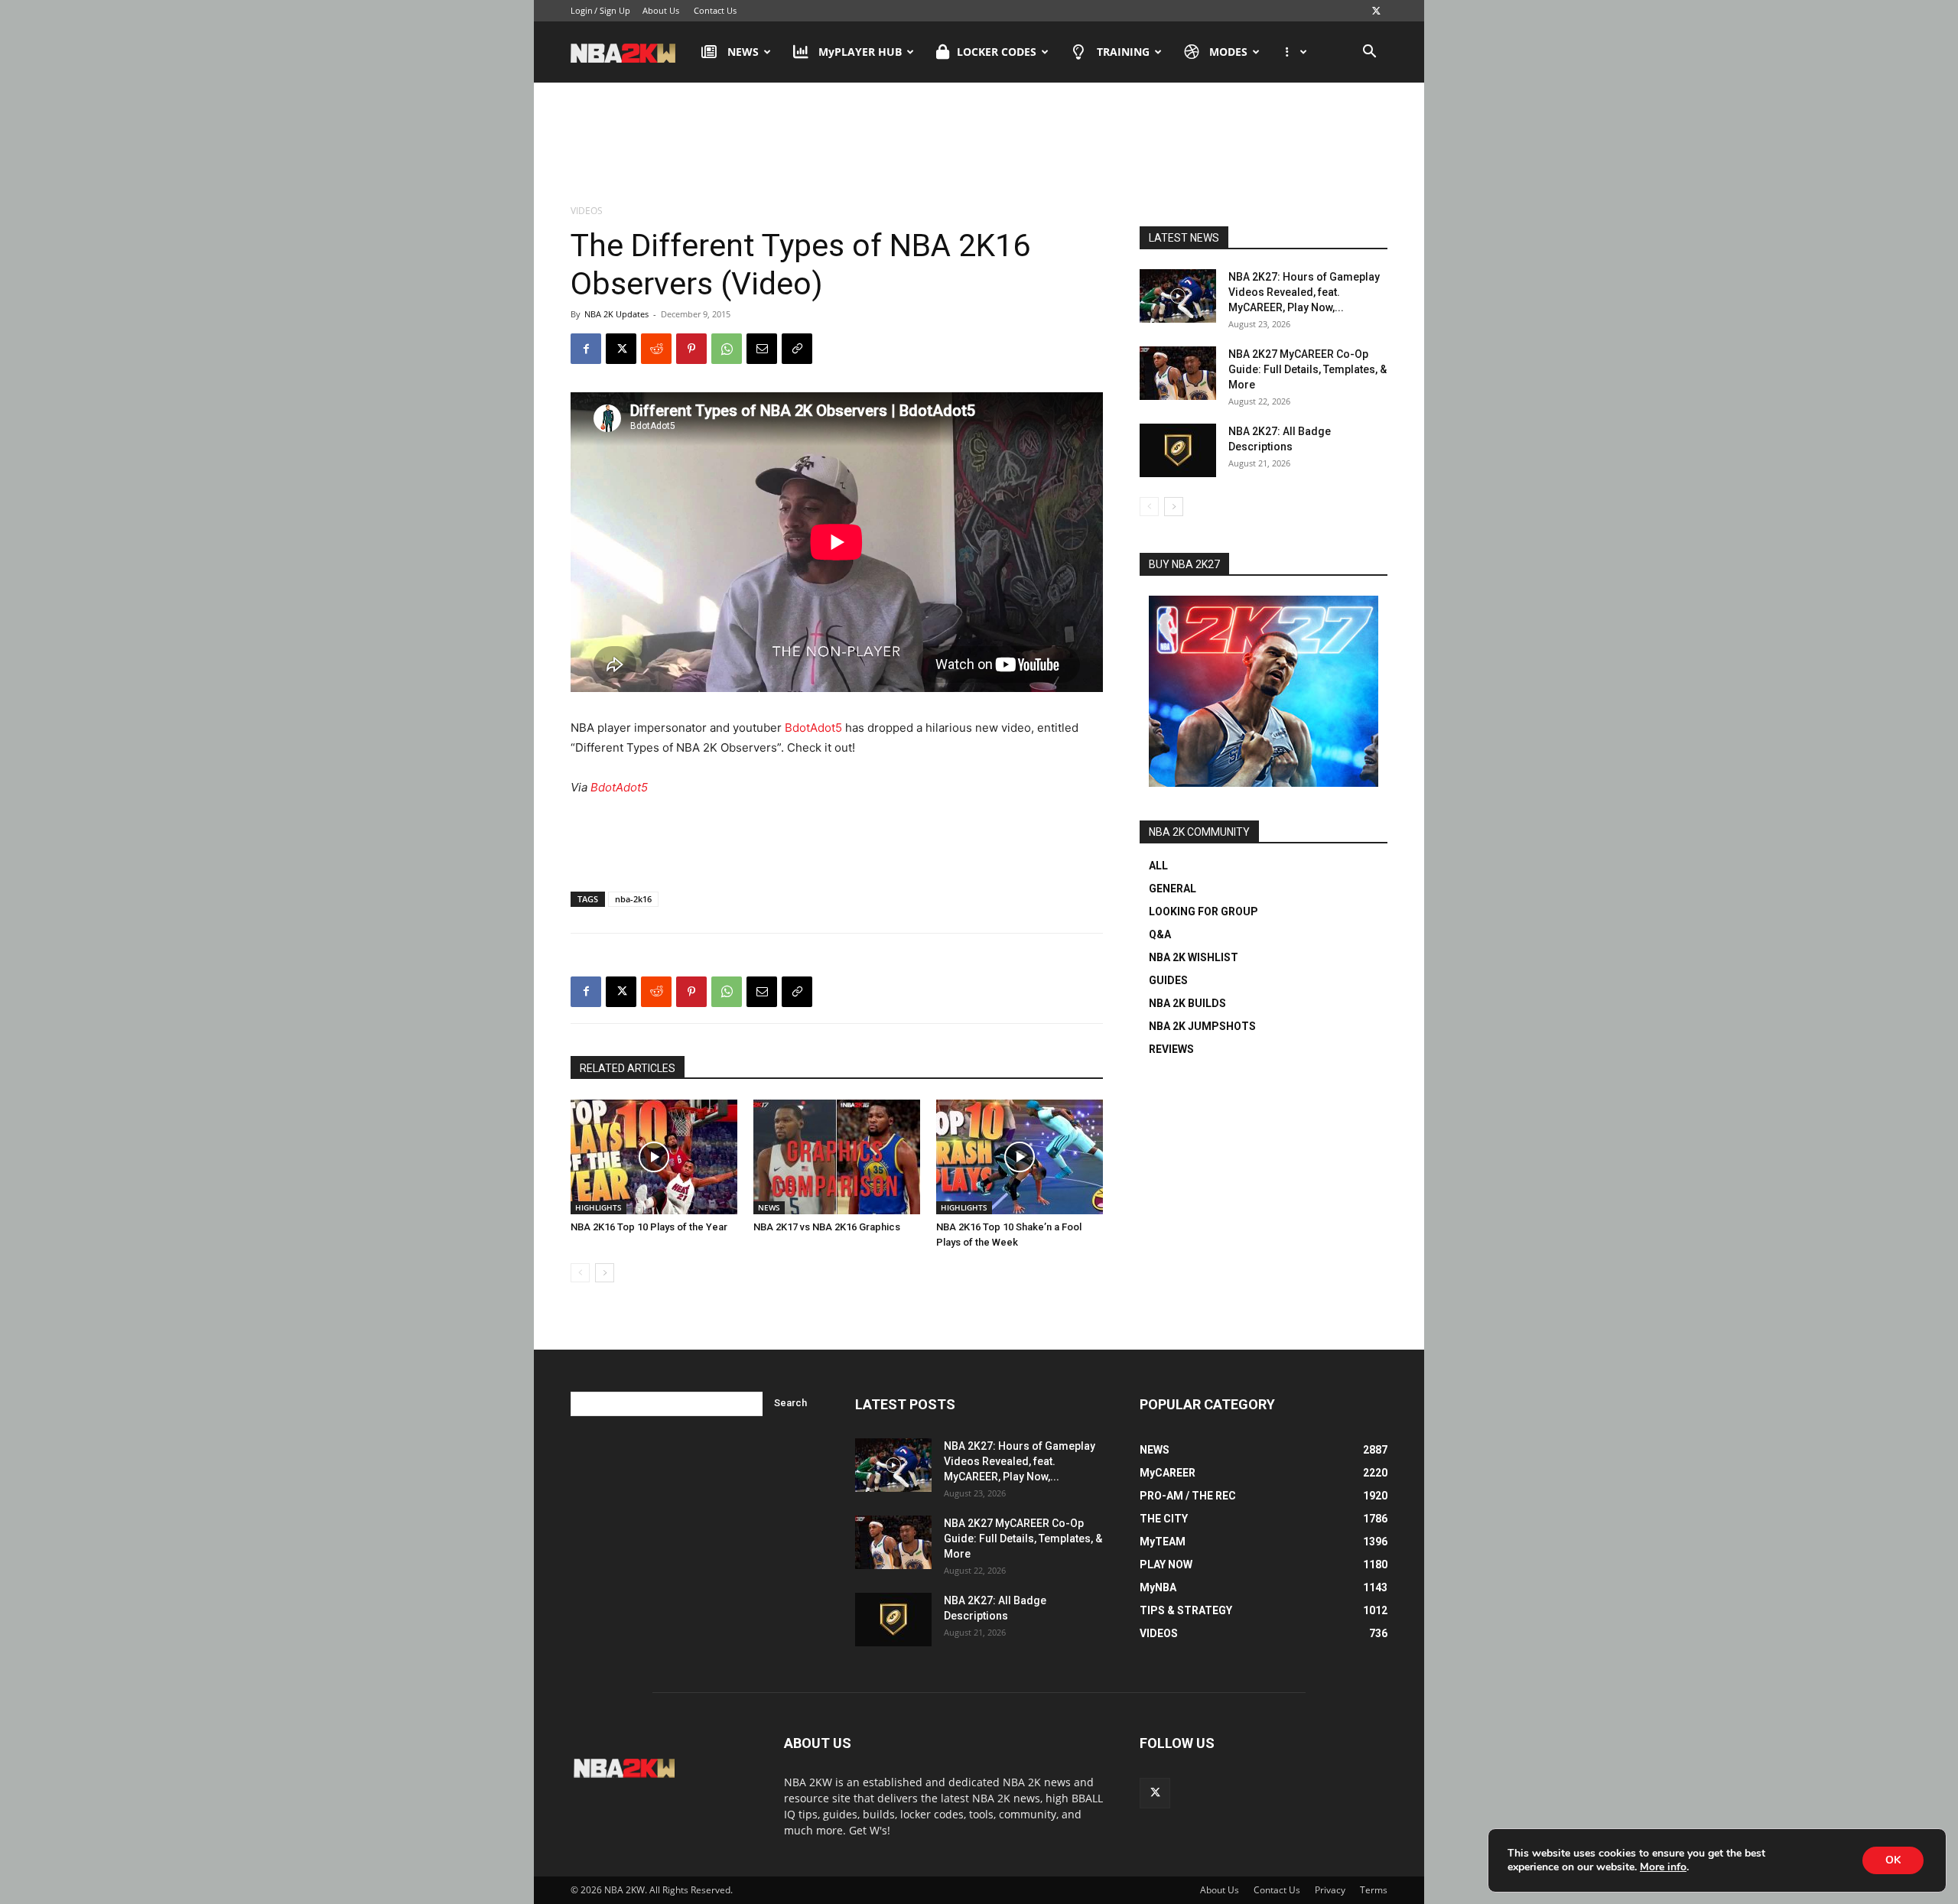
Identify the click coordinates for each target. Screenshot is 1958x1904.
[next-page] (605, 1273)
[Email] (762, 349)
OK (1893, 1860)
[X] (1376, 11)
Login (582, 10)
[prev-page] (580, 1273)
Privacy (1330, 1890)
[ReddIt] (656, 349)
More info (1663, 1867)
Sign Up (615, 10)
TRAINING (1123, 52)
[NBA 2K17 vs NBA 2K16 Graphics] (837, 1157)
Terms (1374, 1890)
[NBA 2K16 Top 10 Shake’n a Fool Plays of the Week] (1020, 1157)
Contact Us (715, 10)
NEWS (743, 52)
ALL (1158, 866)
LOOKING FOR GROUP (1203, 911)
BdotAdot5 (813, 728)
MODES (1228, 52)
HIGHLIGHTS (598, 1207)
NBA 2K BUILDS (1187, 1003)
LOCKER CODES (997, 52)
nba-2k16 (633, 899)
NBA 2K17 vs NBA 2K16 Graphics (827, 1227)
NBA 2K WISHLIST (1194, 957)
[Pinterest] (691, 349)
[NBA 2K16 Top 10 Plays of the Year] (654, 1157)
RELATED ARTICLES (628, 1068)
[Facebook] (586, 349)
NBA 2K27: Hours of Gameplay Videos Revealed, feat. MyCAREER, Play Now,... (1304, 292)
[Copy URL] (797, 349)
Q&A (1160, 934)
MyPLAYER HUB (860, 52)
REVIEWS (1171, 1049)
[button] (1369, 53)
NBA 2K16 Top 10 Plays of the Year (649, 1227)
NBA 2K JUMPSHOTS (1202, 1026)
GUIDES (1168, 980)
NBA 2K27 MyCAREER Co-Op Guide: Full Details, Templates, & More (1308, 369)
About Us (661, 10)
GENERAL (1173, 889)
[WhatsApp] (727, 349)
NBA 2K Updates (616, 314)
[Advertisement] (979, 145)
